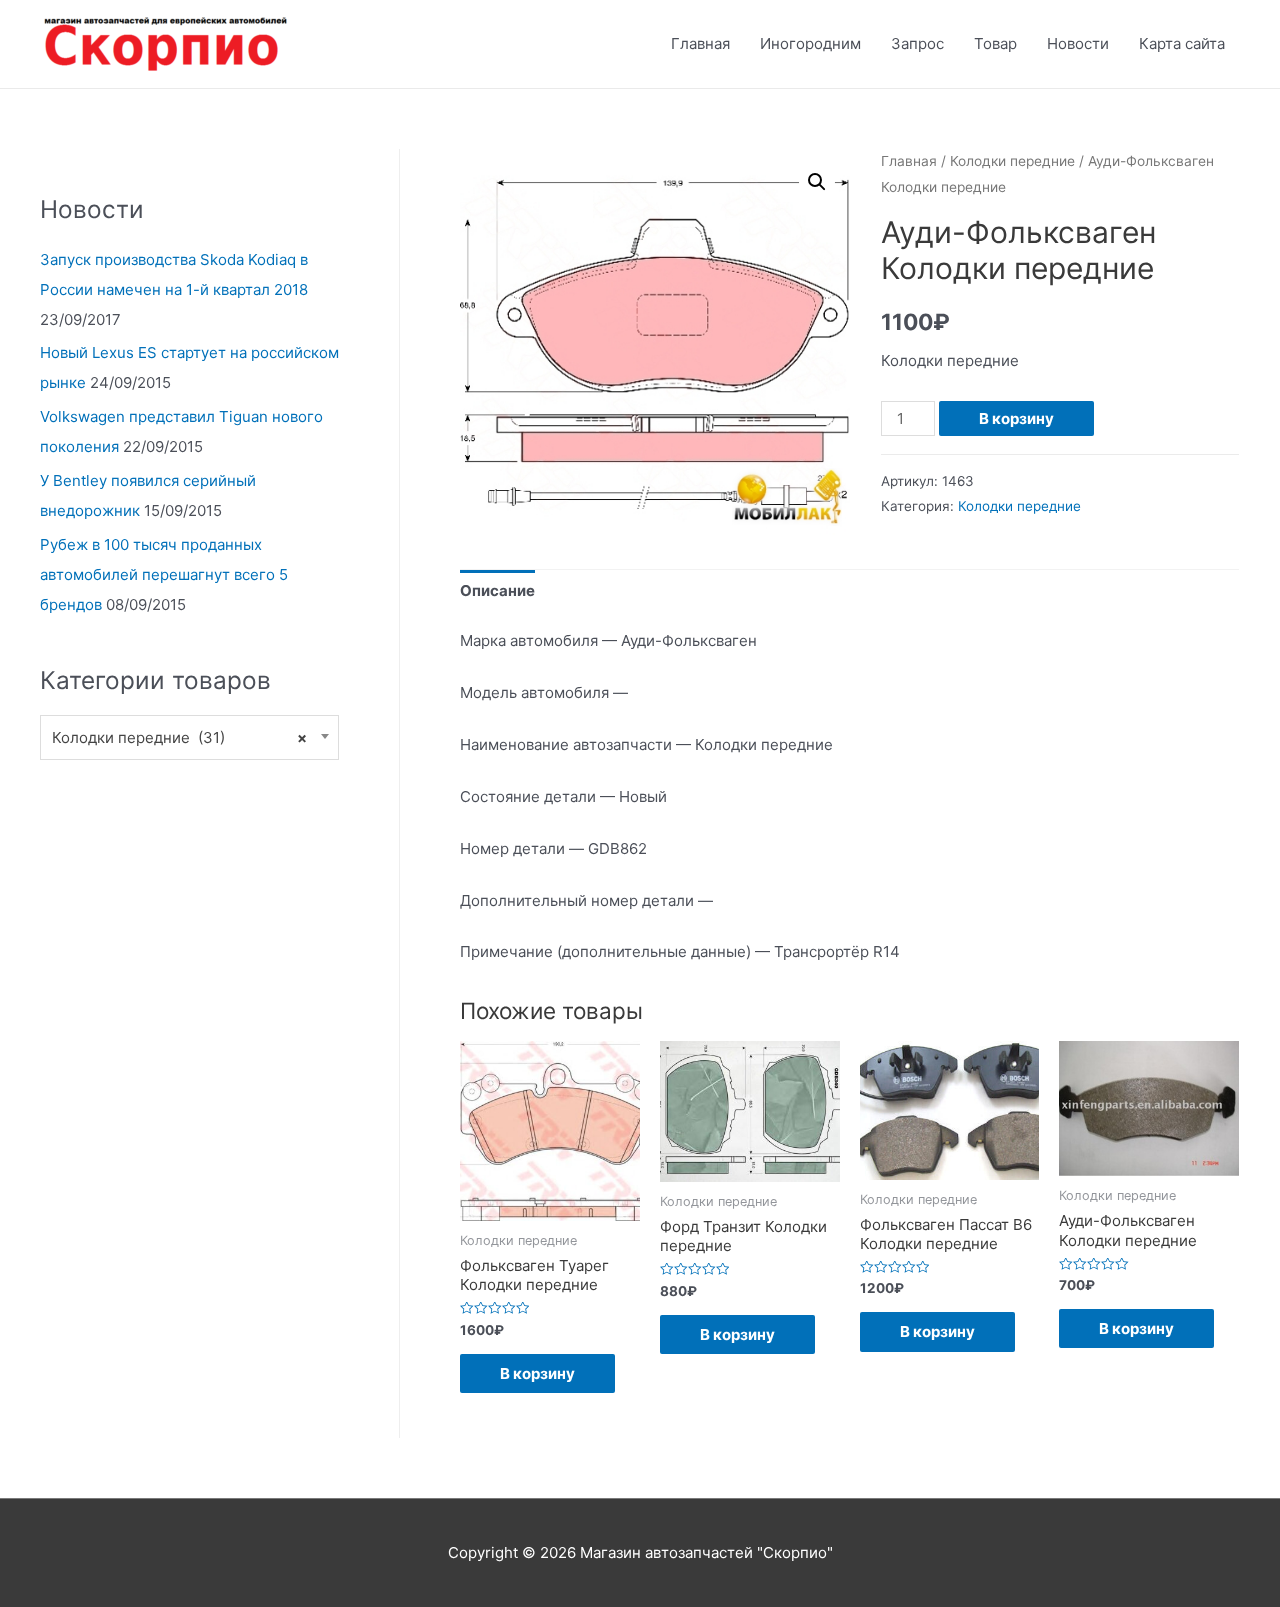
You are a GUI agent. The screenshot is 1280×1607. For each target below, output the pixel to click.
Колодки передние (1012, 161)
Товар (995, 43)
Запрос (917, 43)
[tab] (497, 591)
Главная (700, 43)
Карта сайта (1182, 43)
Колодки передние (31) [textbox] (179, 737)
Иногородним (810, 43)
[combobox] (189, 737)
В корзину (1016, 418)
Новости (1078, 43)
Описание (497, 590)
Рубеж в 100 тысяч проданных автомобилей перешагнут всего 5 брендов (164, 574)
